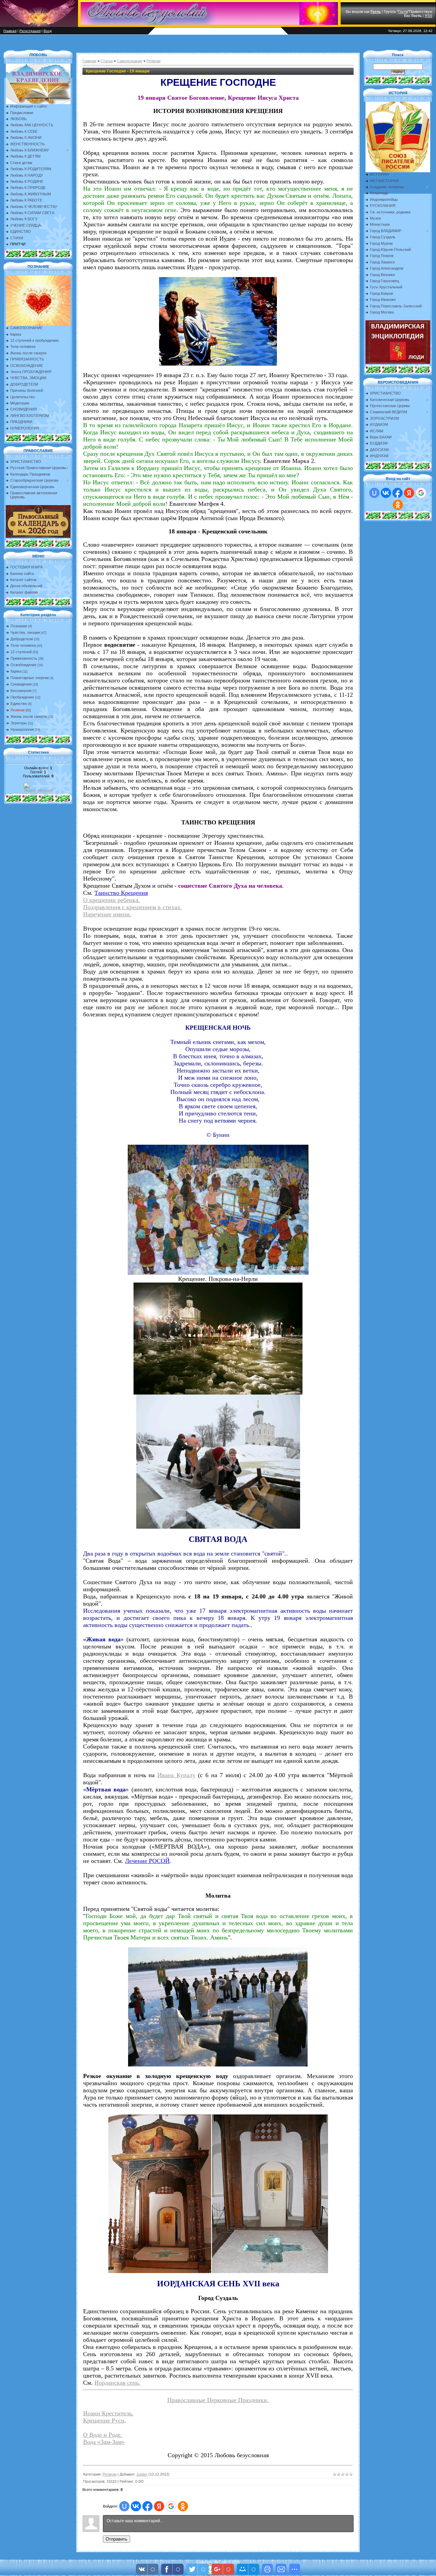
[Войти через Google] (171, 2506)
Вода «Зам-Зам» (104, 2442)
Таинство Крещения (121, 893)
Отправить (116, 2539)
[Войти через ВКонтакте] (136, 2506)
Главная (10, 31)
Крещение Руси (104, 2420)
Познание (19, 626)
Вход (48, 31)
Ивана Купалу (176, 1775)
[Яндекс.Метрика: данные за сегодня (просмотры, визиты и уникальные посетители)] (38, 787)
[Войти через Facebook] (147, 2506)
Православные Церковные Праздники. (218, 2400)
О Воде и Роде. (103, 2435)
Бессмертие (21, 691)
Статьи (107, 61)
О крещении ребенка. (112, 900)
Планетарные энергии (30, 678)
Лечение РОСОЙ (147, 1861)
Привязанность (24, 658)
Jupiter (142, 2474)
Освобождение (24, 665)
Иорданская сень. (117, 2383)
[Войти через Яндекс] (159, 2506)
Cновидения (21, 684)
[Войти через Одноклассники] (183, 2506)
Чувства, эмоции (25, 632)
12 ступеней (21, 652)
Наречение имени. (107, 914)
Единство (19, 704)
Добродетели (22, 639)
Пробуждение (22, 697)
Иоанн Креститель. (108, 2413)
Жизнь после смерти (29, 717)
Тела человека (23, 645)
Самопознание (130, 61)
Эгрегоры (19, 723)
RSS (429, 16)
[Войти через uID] (124, 2506)
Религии (18, 710)
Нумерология (22, 729)
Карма (16, 671)
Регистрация (30, 31)
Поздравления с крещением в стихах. (133, 907)
